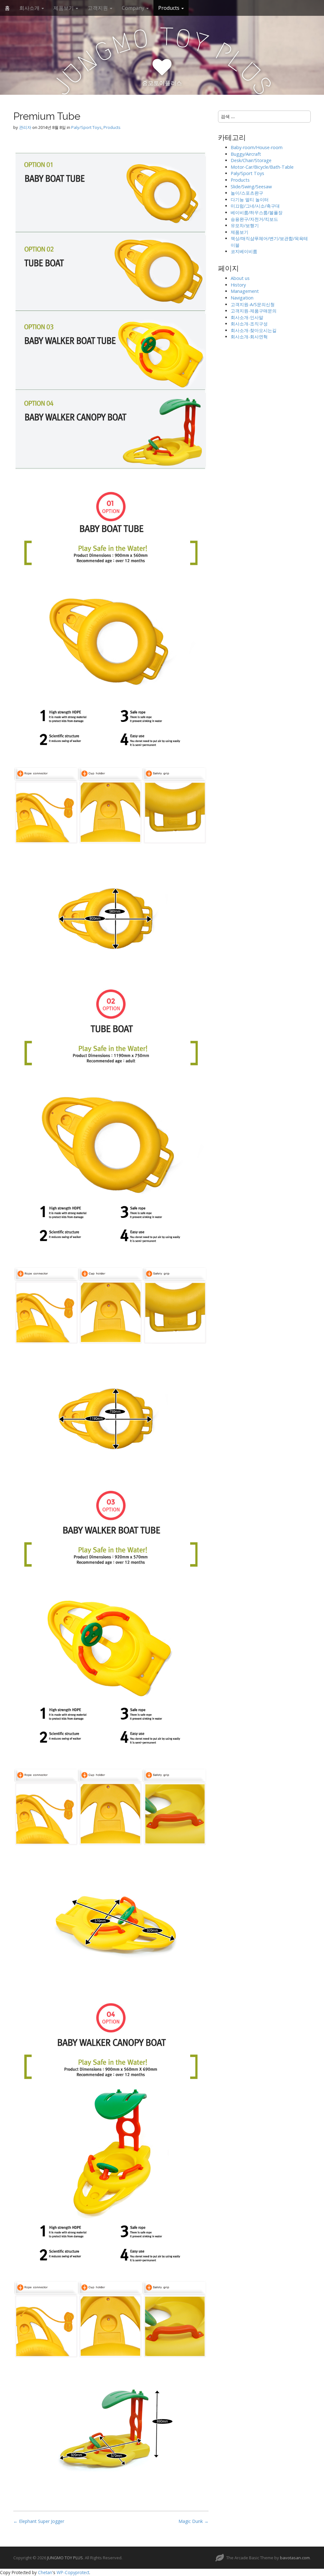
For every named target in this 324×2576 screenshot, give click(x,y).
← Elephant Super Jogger (39, 2521)
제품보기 (64, 8)
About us (240, 278)
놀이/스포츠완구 (247, 193)
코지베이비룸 (244, 251)
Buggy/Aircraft (246, 154)
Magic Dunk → (193, 2521)
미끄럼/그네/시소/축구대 (255, 206)
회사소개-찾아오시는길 (254, 330)
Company (134, 8)
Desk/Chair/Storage (251, 160)
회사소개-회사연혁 (249, 337)
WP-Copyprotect (73, 2572)
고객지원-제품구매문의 (254, 311)
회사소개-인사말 (247, 317)
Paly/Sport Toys (86, 127)
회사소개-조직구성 (249, 324)
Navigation (242, 298)
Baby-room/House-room (257, 147)
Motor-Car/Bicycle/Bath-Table (262, 167)
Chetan (45, 2572)
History (238, 285)
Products (169, 8)
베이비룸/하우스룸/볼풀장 (257, 212)
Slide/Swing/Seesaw (251, 187)
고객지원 (98, 8)
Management (245, 291)
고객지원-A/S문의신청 (253, 304)
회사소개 (30, 8)
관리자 (25, 127)
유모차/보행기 (245, 225)
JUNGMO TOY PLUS (65, 2558)
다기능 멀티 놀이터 (250, 200)
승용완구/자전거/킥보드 (254, 219)
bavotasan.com (295, 2558)
